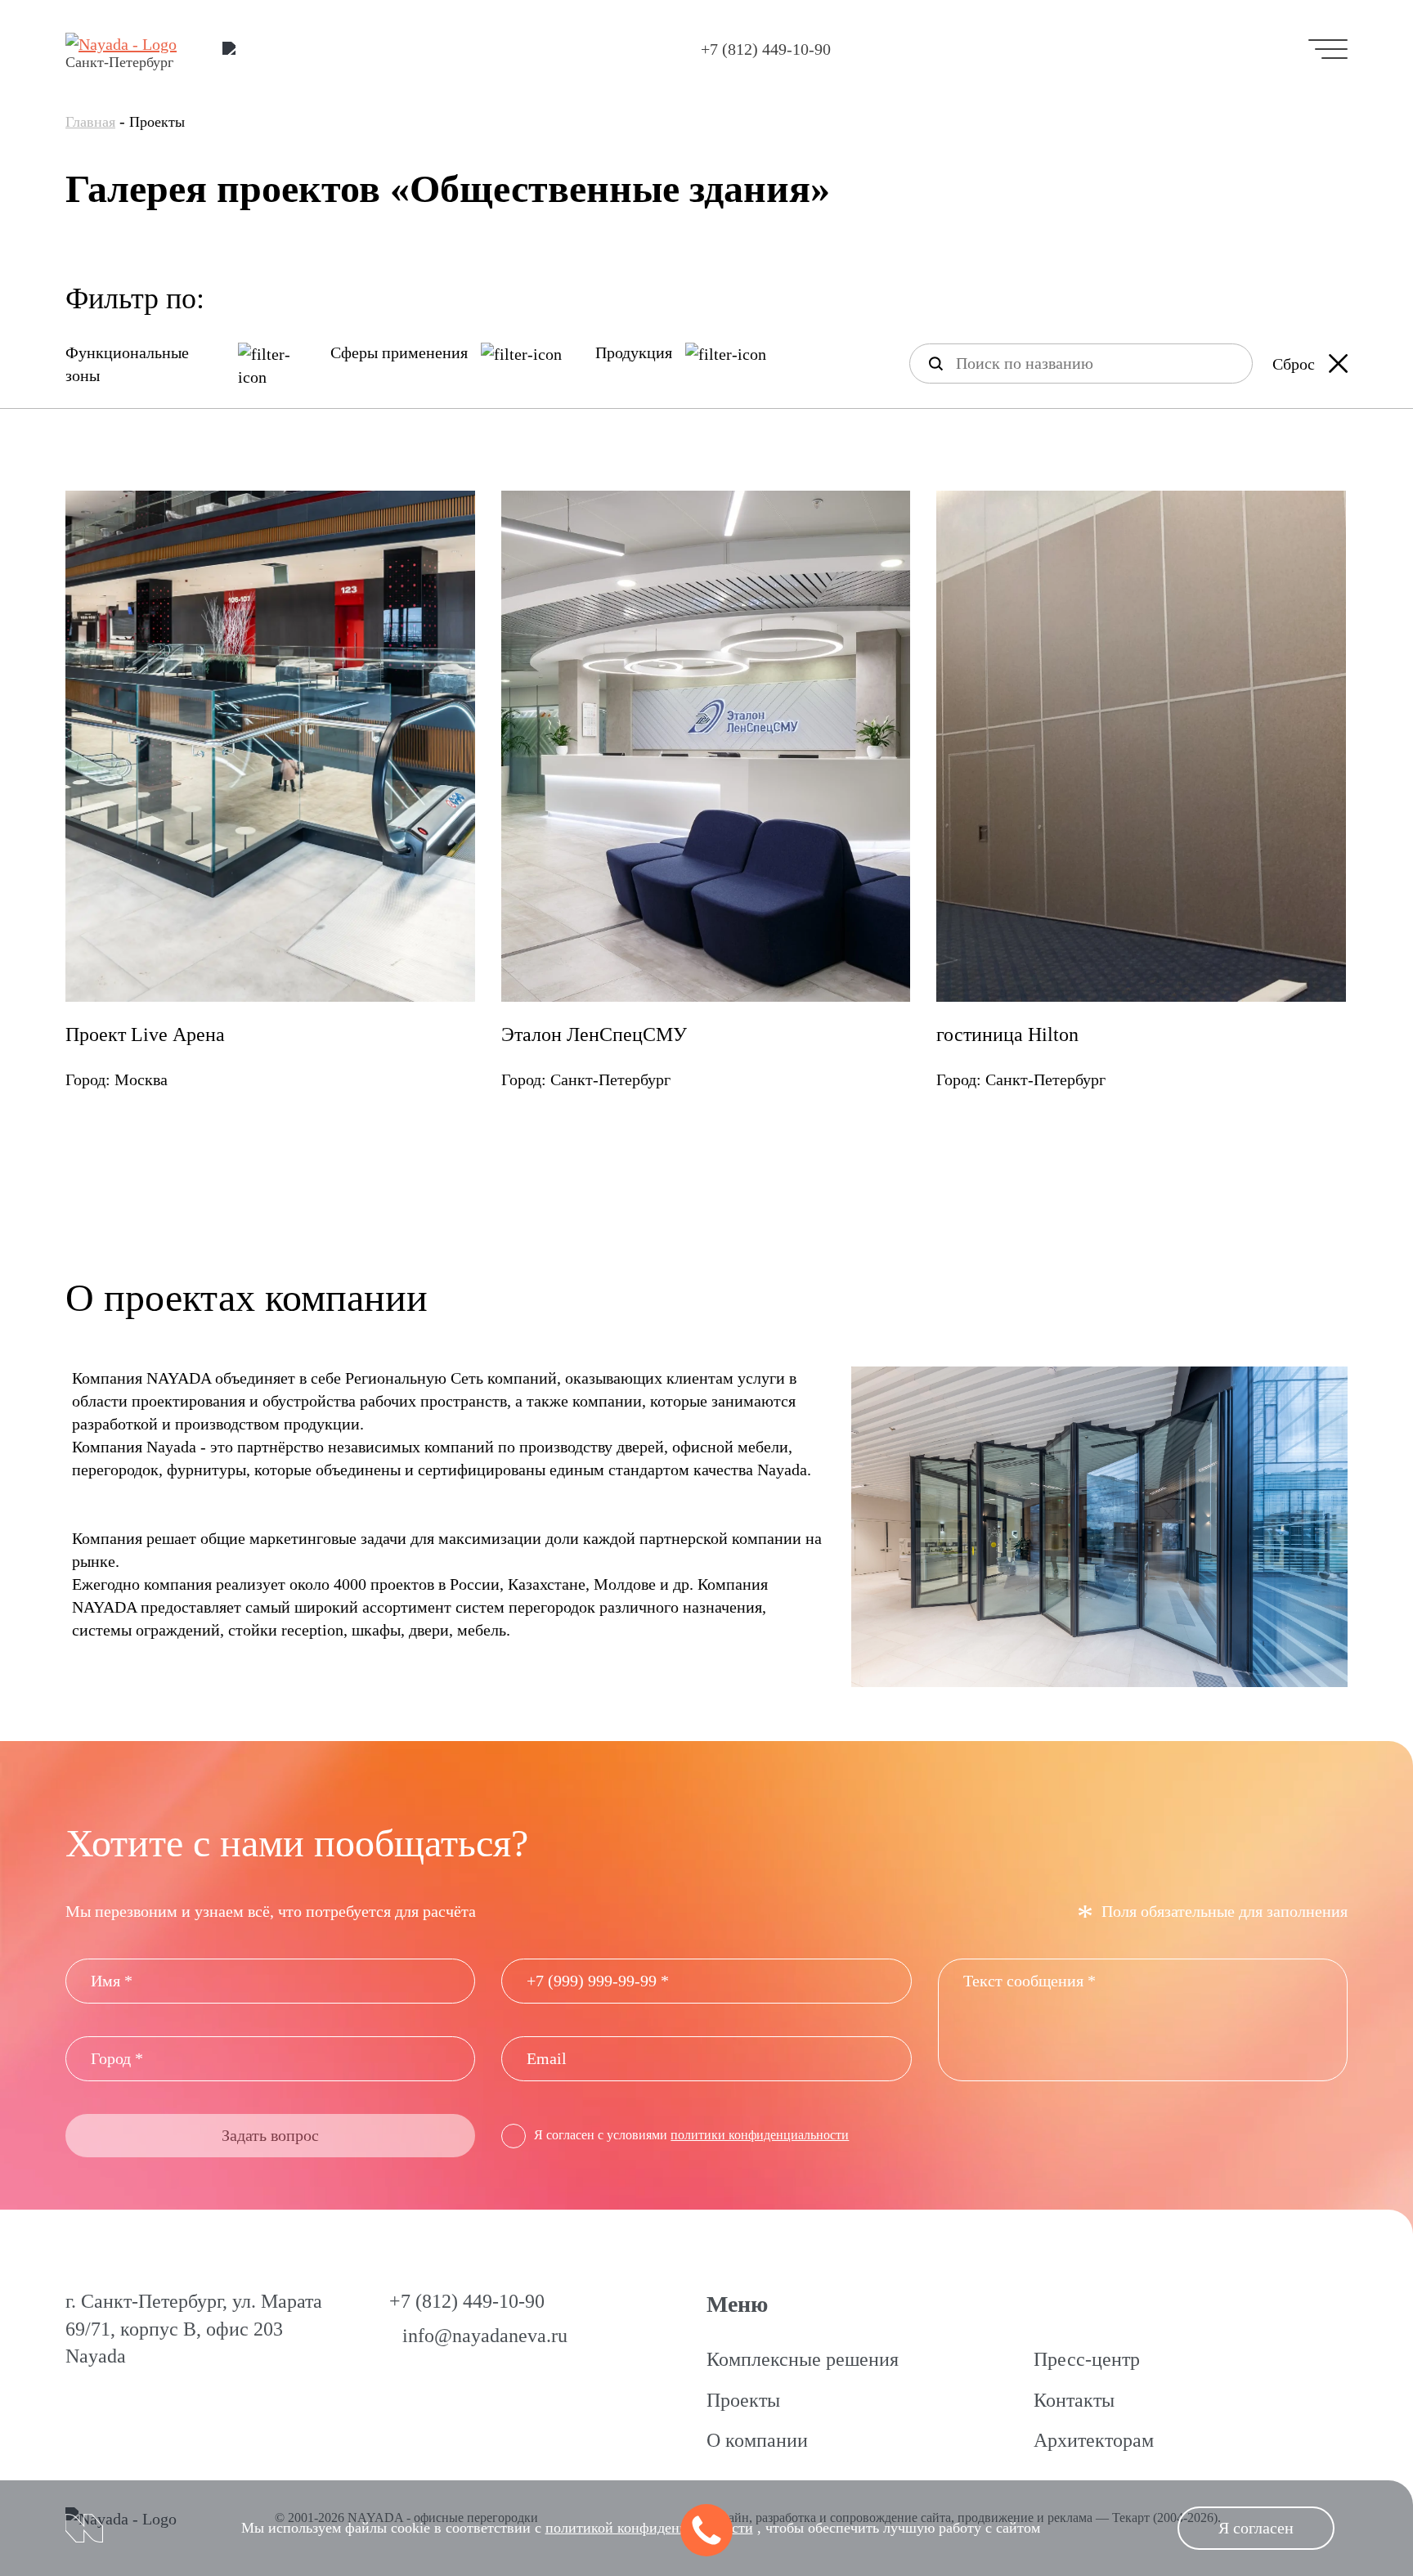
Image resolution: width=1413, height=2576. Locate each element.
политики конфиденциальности (760, 2135)
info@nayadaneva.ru (485, 2336)
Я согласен (1256, 2528)
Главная (90, 122)
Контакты (1074, 2400)
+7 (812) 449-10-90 (766, 49)
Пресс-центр (1087, 2359)
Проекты (743, 2400)
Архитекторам (1094, 2440)
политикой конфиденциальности (649, 2528)
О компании (757, 2440)
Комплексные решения (803, 2359)
